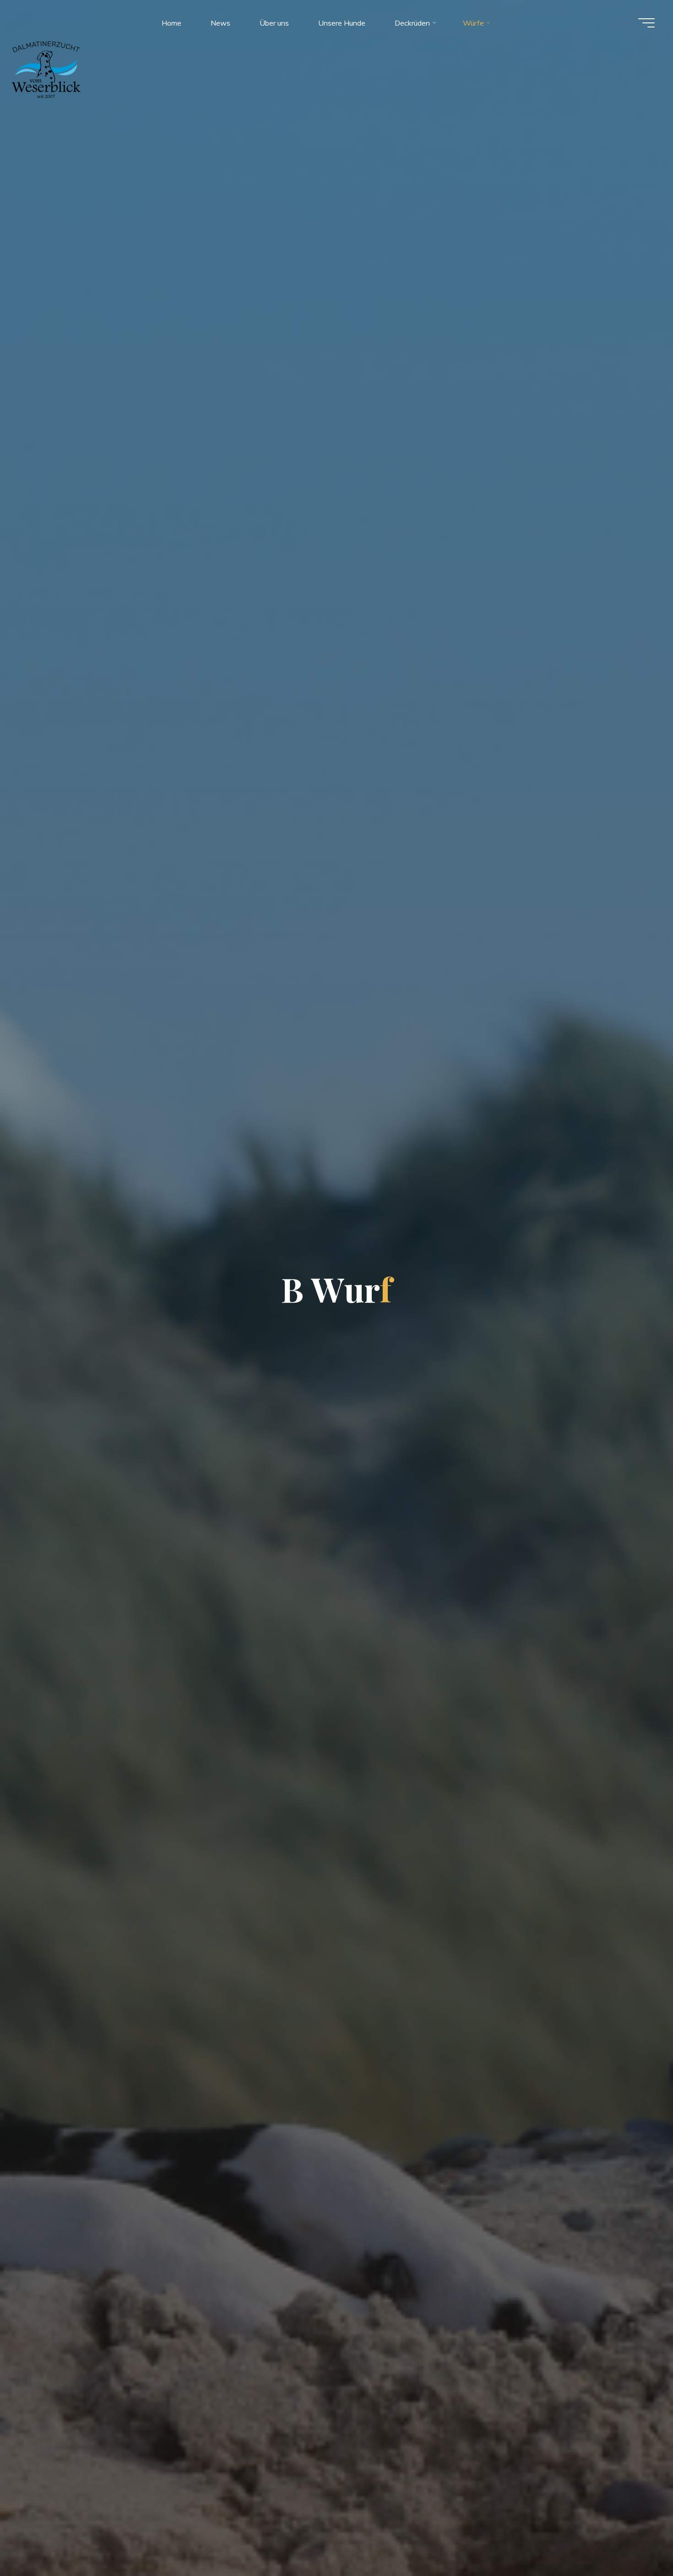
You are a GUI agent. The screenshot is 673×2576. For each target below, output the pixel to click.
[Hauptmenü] (646, 23)
